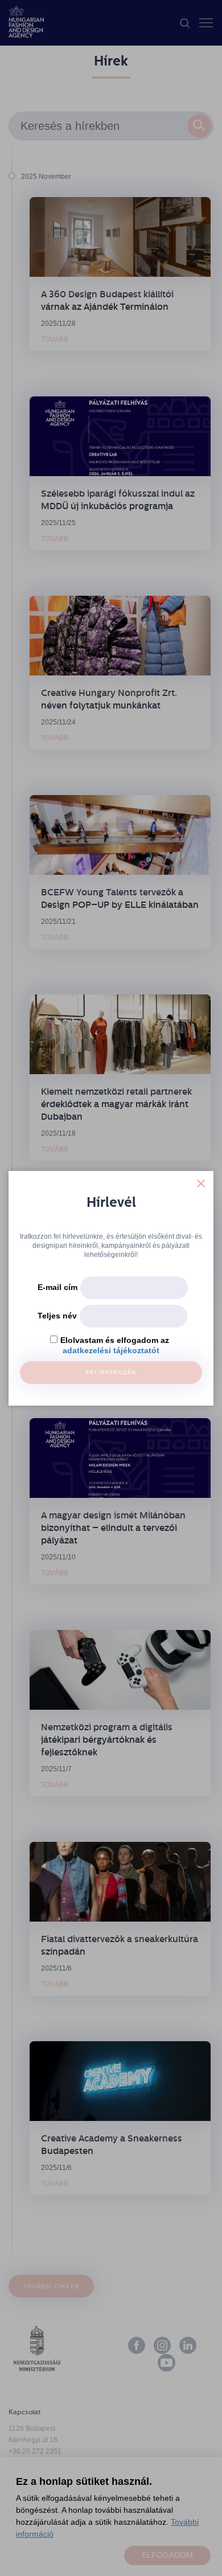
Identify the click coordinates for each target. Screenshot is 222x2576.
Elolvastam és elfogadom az (115, 1340)
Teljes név (57, 1316)
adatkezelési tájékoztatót (111, 1350)
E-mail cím (57, 1287)
